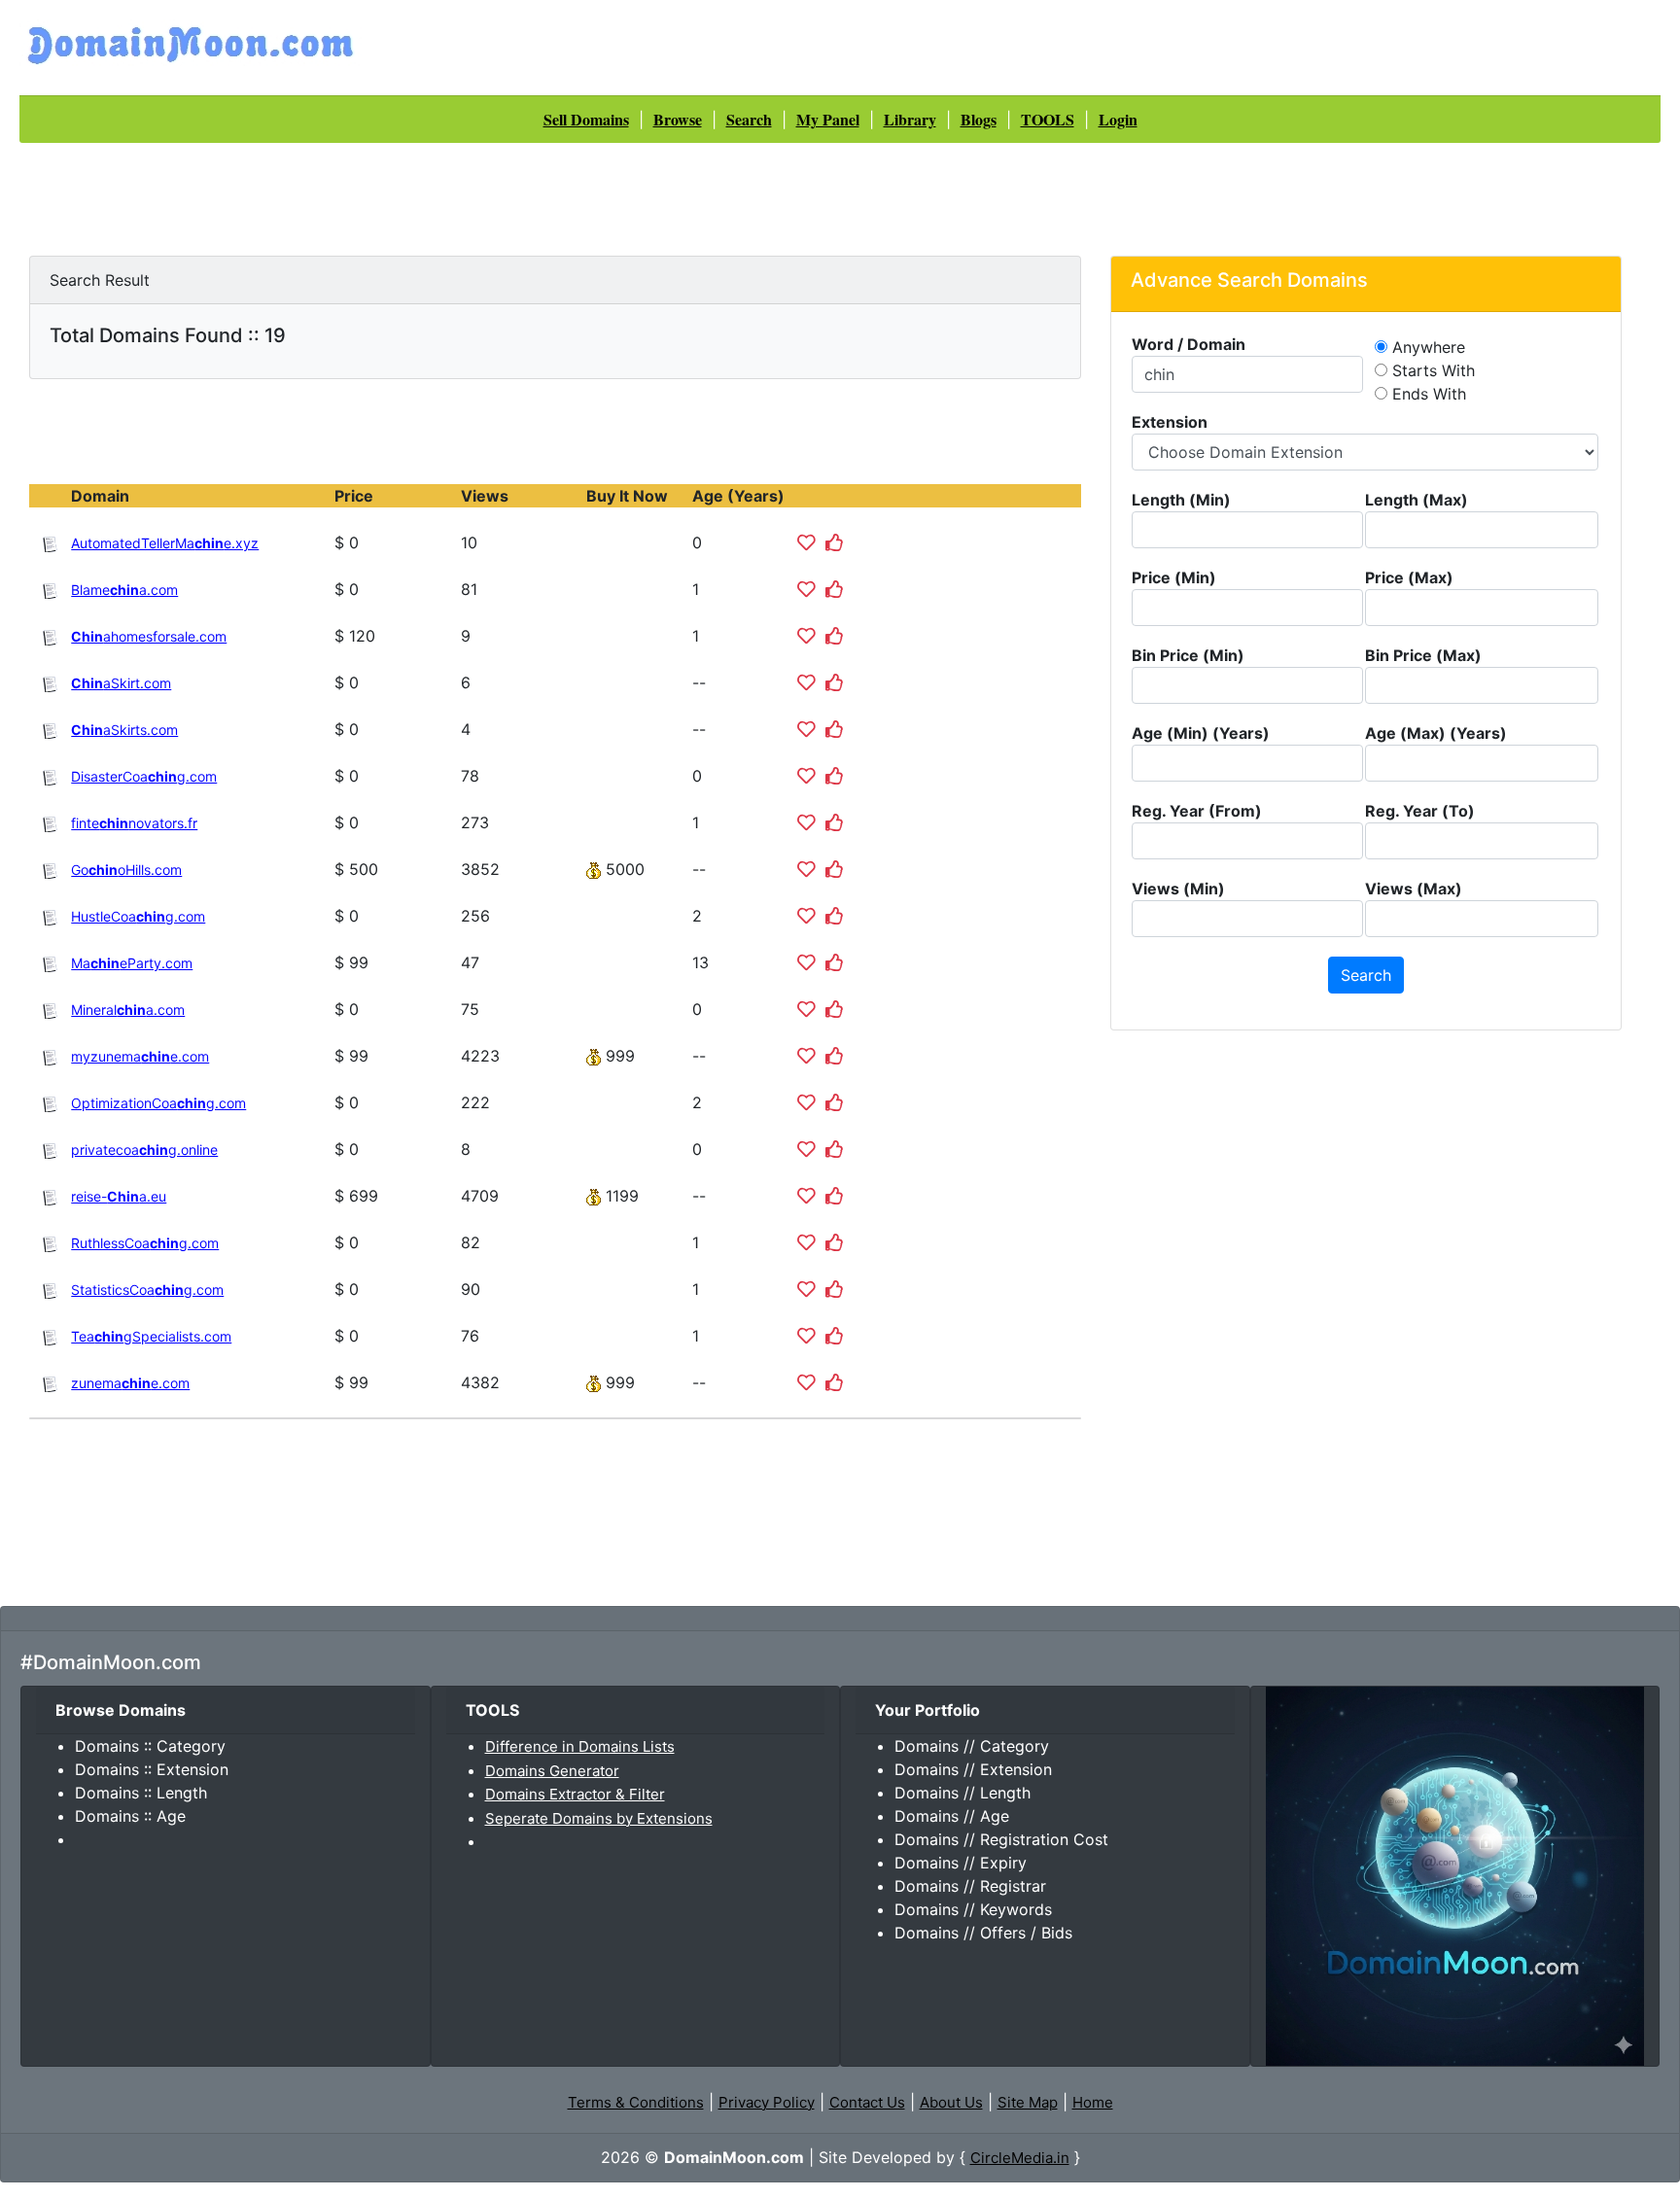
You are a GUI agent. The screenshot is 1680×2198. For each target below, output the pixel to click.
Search (749, 119)
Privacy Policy (767, 2102)
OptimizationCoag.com (158, 1103)
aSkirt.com (121, 683)
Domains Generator (552, 1771)
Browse (678, 119)
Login (1118, 119)
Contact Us (867, 2102)
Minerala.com (128, 1010)
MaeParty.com (132, 963)
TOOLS (1048, 119)
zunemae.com (130, 1383)
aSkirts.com (124, 730)
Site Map (1028, 2102)
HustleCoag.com (138, 916)
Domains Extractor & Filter (575, 1794)
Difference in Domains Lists (580, 1746)
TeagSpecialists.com (151, 1336)
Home (1093, 2102)
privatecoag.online (144, 1150)
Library (910, 119)
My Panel (828, 119)
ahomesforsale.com (149, 636)
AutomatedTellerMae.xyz (165, 543)
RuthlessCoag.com (145, 1243)
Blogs (979, 119)
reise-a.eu (119, 1196)
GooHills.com (126, 870)
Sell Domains (586, 119)
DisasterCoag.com (144, 776)
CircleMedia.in (1020, 2158)
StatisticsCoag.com (147, 1290)
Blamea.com (124, 590)
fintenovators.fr (134, 823)
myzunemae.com (140, 1056)
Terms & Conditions (636, 2102)
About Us (951, 2102)
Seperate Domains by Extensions (599, 1818)
